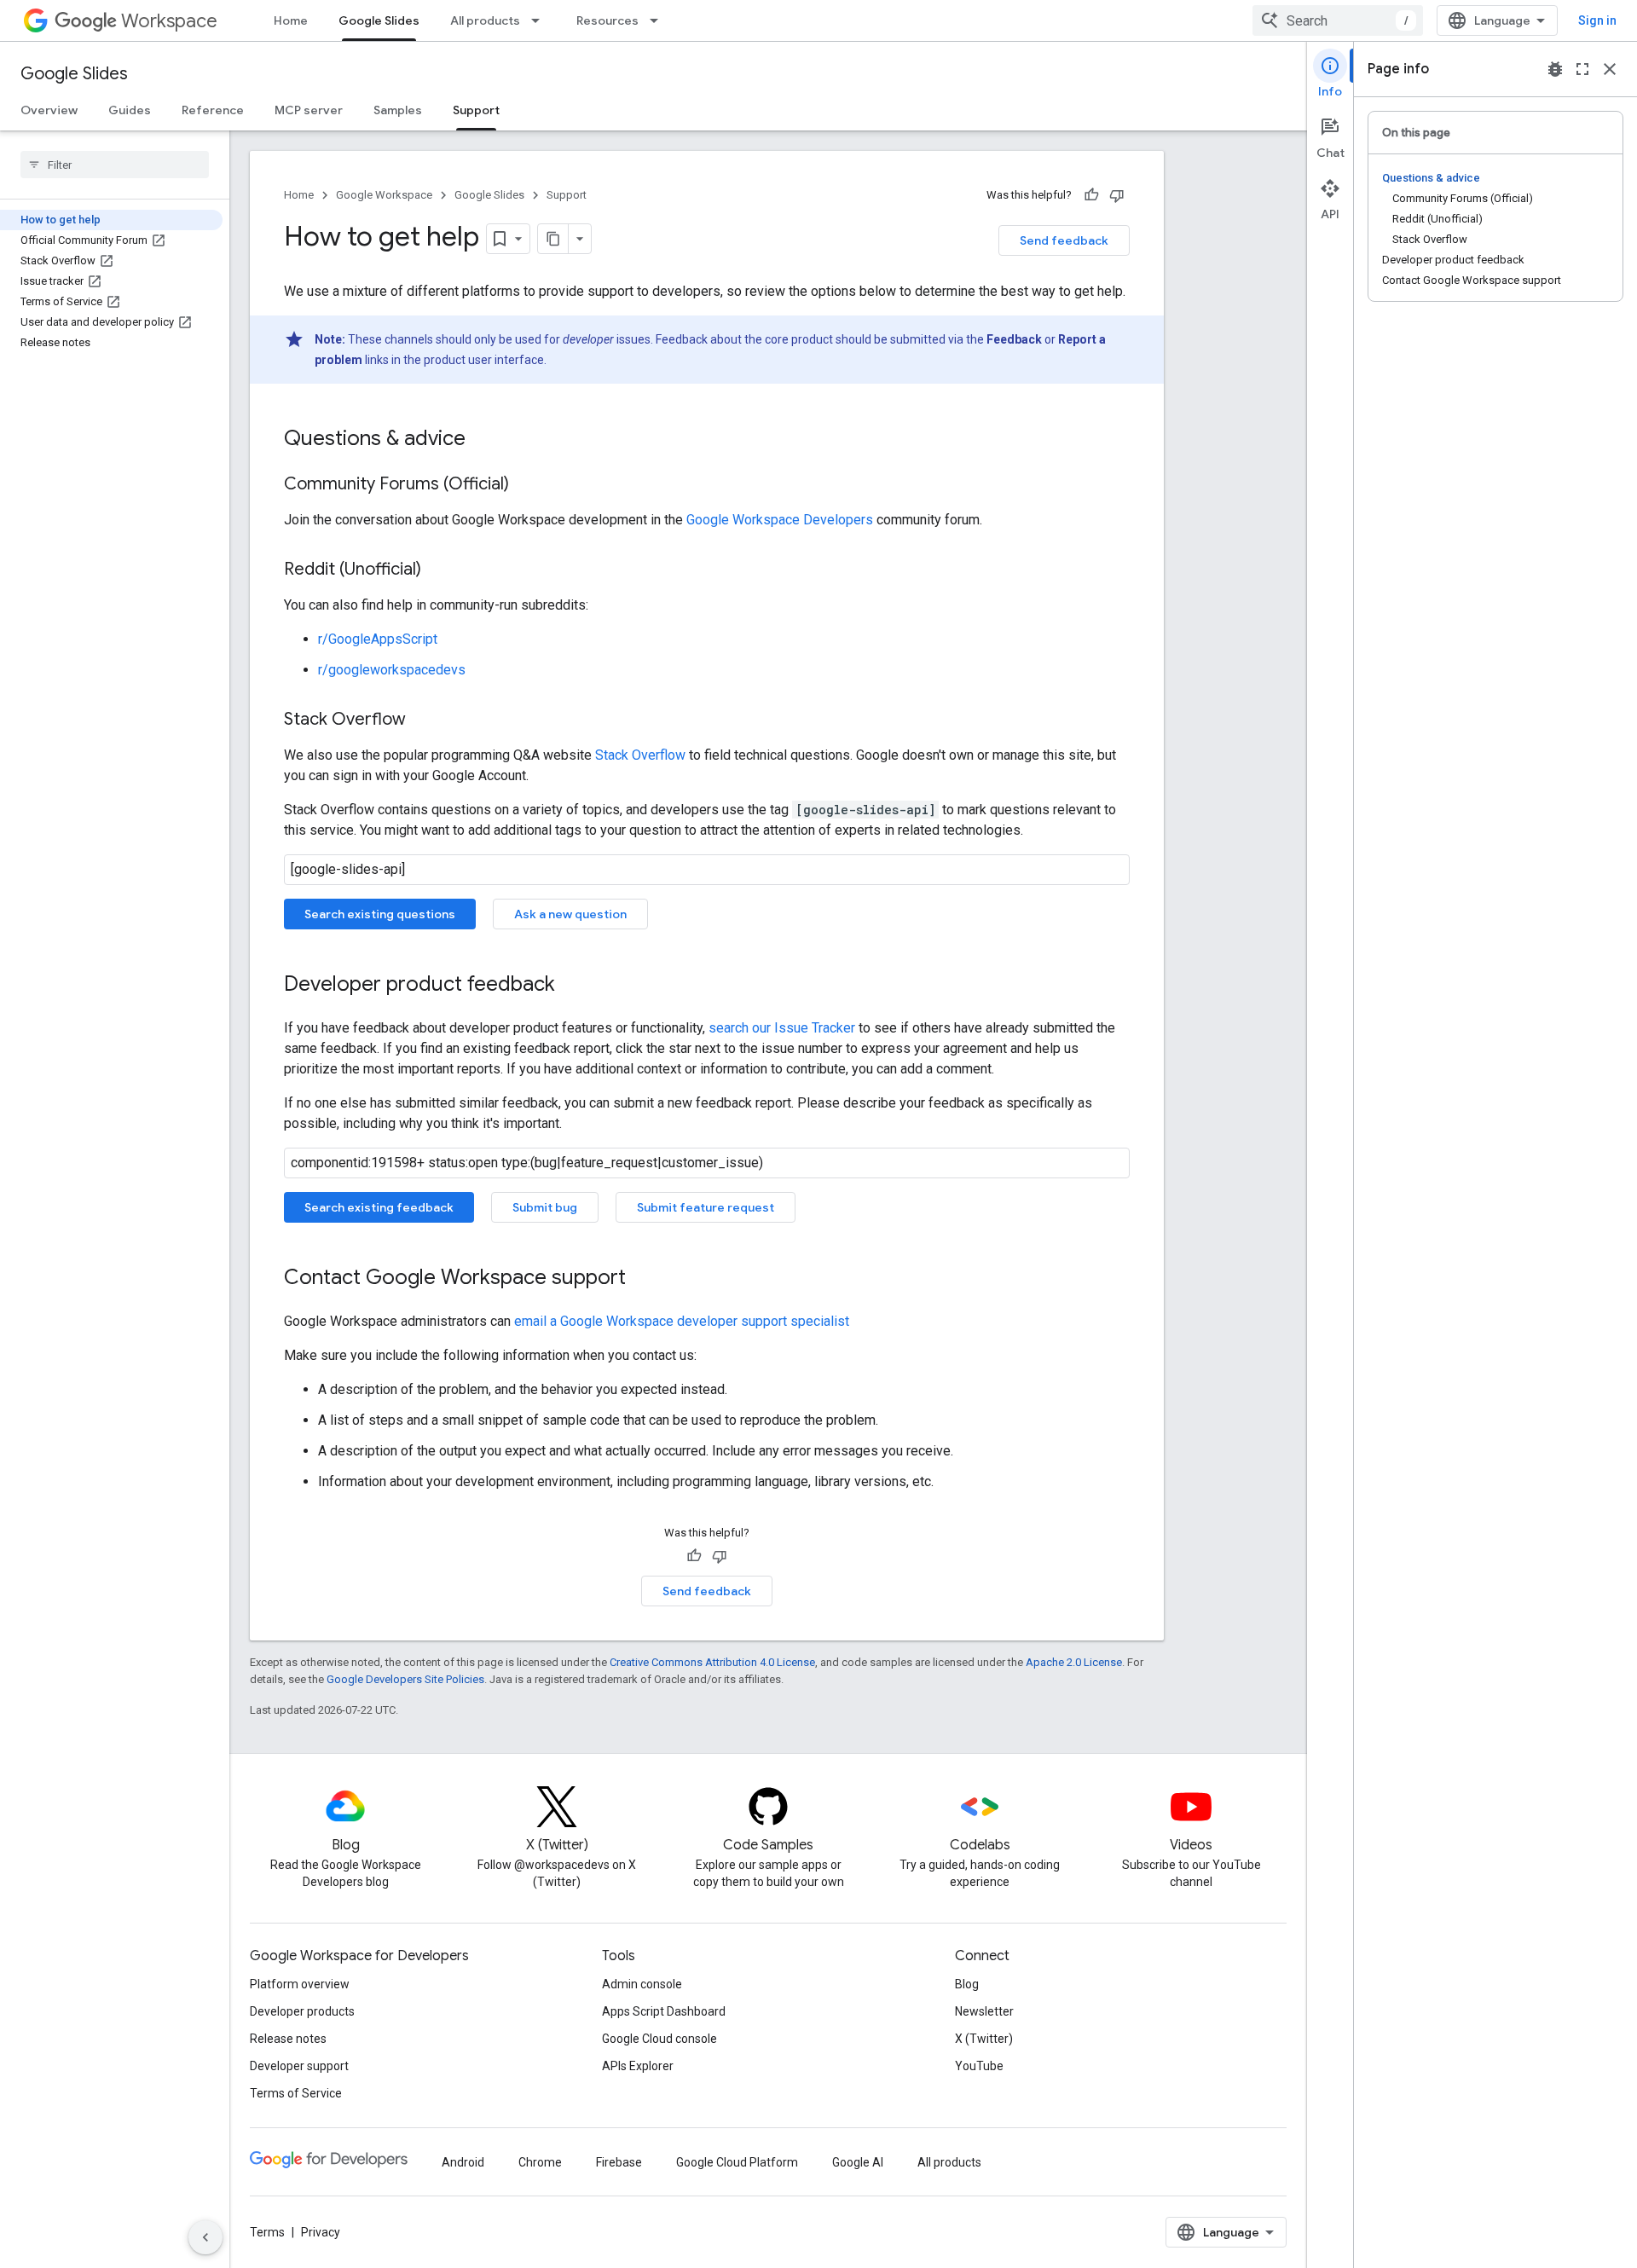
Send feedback (1064, 240)
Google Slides (379, 20)
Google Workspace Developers (780, 520)
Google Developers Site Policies (405, 1679)
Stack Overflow (640, 755)
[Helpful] (1091, 195)
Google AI (858, 2162)
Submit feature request (706, 1207)
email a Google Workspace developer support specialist (682, 1321)
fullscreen (1582, 69)
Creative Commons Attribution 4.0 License (712, 1662)
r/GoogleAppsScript (378, 639)
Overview (49, 110)
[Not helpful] (1117, 195)
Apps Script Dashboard (664, 2011)
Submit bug (545, 1207)
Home (291, 20)
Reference (213, 110)
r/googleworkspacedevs (392, 670)
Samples (398, 110)
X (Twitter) (984, 2039)
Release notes (288, 2039)
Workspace (169, 21)
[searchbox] (115, 165)
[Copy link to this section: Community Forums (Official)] (526, 485)
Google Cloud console (659, 2039)
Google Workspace (384, 195)
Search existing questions (380, 914)
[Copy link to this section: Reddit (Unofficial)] (438, 570)
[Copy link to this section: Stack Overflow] (423, 720)
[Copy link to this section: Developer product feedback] (572, 986)
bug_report (1555, 69)
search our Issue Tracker (782, 1028)
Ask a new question (570, 914)
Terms (267, 2232)
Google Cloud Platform (737, 2162)
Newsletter (984, 2011)
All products (485, 20)
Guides (130, 110)
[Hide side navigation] (205, 2237)
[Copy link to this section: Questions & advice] (483, 440)
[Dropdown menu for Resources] (659, 20)
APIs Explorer (638, 2066)
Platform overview (300, 1984)
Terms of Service (296, 2093)
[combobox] (1338, 20)
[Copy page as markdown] (553, 239)
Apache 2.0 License (1074, 1662)
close (1610, 69)
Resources (607, 20)
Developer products (302, 2011)
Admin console (642, 1984)
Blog (967, 1984)
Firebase (619, 2162)
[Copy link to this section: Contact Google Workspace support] (643, 1279)
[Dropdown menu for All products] (541, 20)
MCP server (309, 110)
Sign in (1597, 20)
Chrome (540, 2162)
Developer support (299, 2066)
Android (463, 2162)
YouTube (979, 2066)
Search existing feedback (379, 1207)
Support (476, 110)
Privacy (321, 2232)
